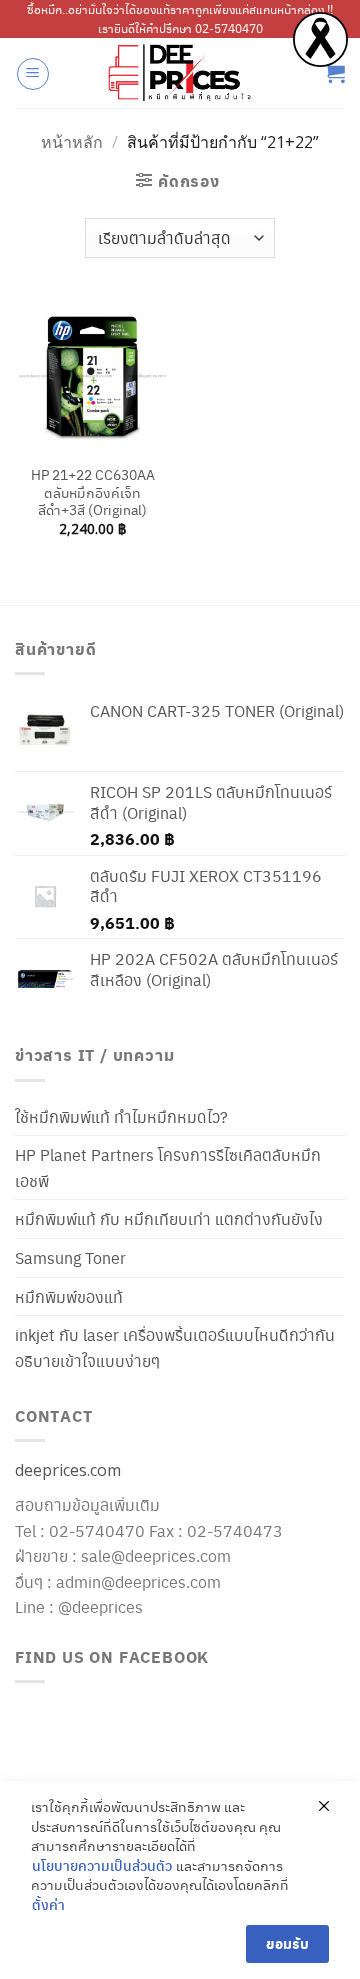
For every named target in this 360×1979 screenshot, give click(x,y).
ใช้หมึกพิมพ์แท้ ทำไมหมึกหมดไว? (121, 1116)
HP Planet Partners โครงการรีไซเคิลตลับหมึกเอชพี (168, 1167)
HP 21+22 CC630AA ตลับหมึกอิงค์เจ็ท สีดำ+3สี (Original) (93, 492)
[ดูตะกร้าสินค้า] (335, 73)
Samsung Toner (70, 1257)
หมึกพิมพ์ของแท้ (69, 1296)
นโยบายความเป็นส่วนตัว (102, 1865)
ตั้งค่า (48, 1904)
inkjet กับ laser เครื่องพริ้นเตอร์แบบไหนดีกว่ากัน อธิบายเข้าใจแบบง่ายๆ (175, 1347)
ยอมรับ (287, 1943)
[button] (33, 74)
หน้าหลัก (72, 142)
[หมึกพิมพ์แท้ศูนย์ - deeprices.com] (180, 73)
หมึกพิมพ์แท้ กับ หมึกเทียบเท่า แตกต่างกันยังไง (169, 1218)
